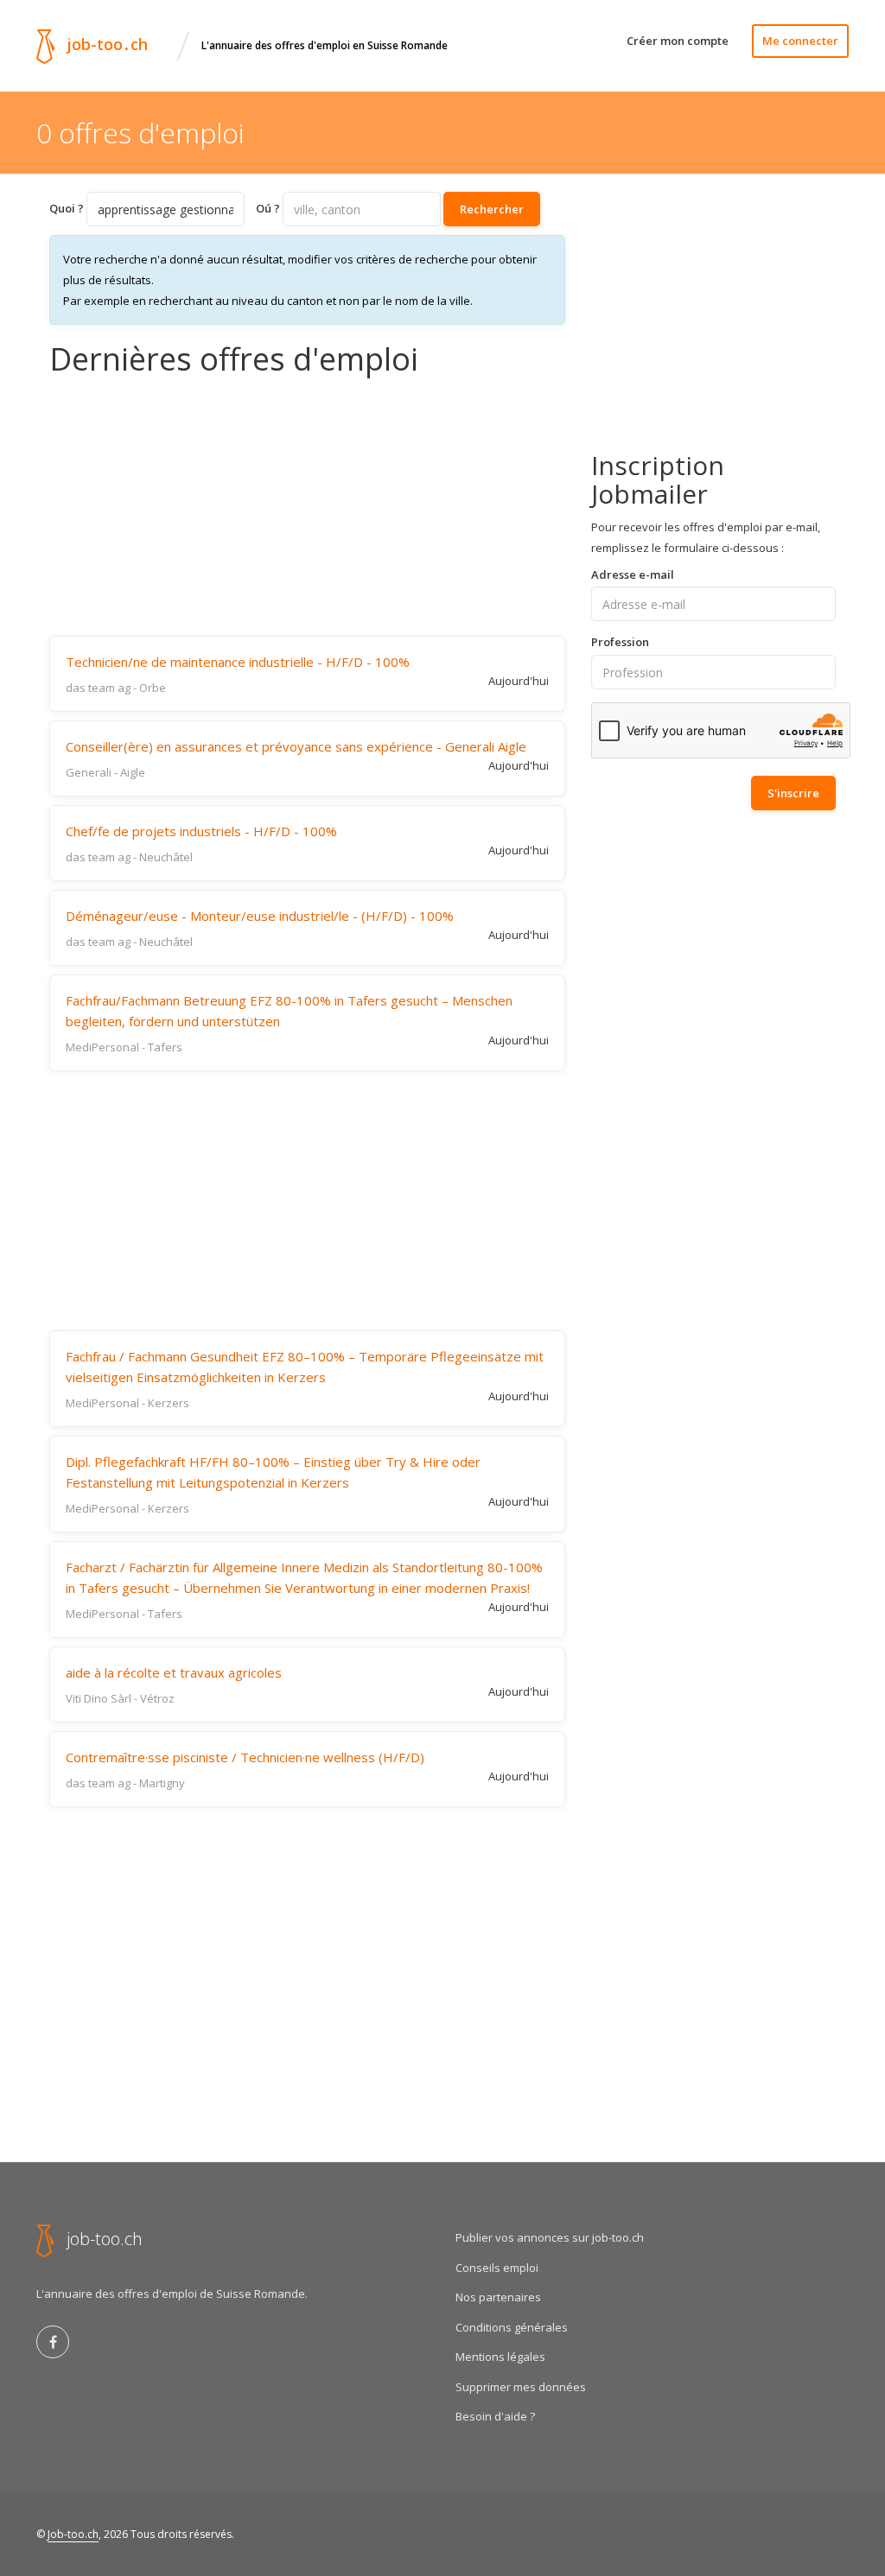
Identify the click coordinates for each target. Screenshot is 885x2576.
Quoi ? (67, 208)
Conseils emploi (497, 2268)
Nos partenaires (498, 2297)
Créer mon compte (678, 41)
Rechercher (492, 209)
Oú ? (268, 208)
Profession (620, 642)
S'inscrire (793, 793)
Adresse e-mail (633, 574)
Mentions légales (500, 2357)
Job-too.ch (73, 2534)
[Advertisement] (307, 506)
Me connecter (800, 41)
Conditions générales (512, 2327)
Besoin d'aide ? (495, 2416)
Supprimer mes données (521, 2387)
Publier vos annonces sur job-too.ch (550, 2237)
